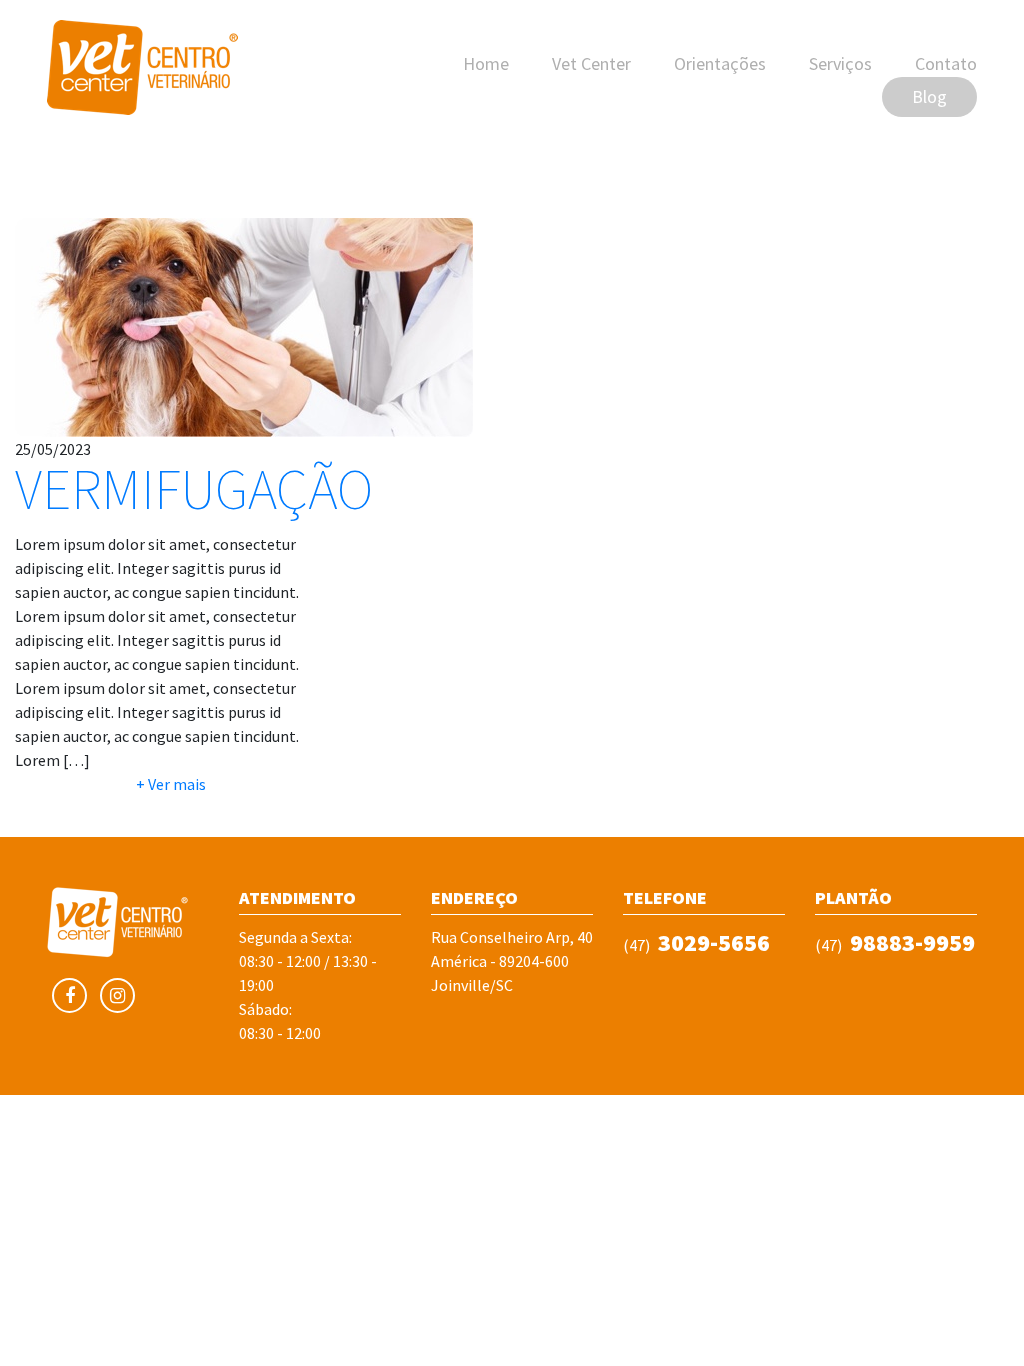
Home (486, 63)
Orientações (720, 63)
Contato (946, 63)
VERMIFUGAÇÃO (194, 489)
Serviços (840, 63)
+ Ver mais (171, 784)
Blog (929, 96)
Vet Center (591, 63)
